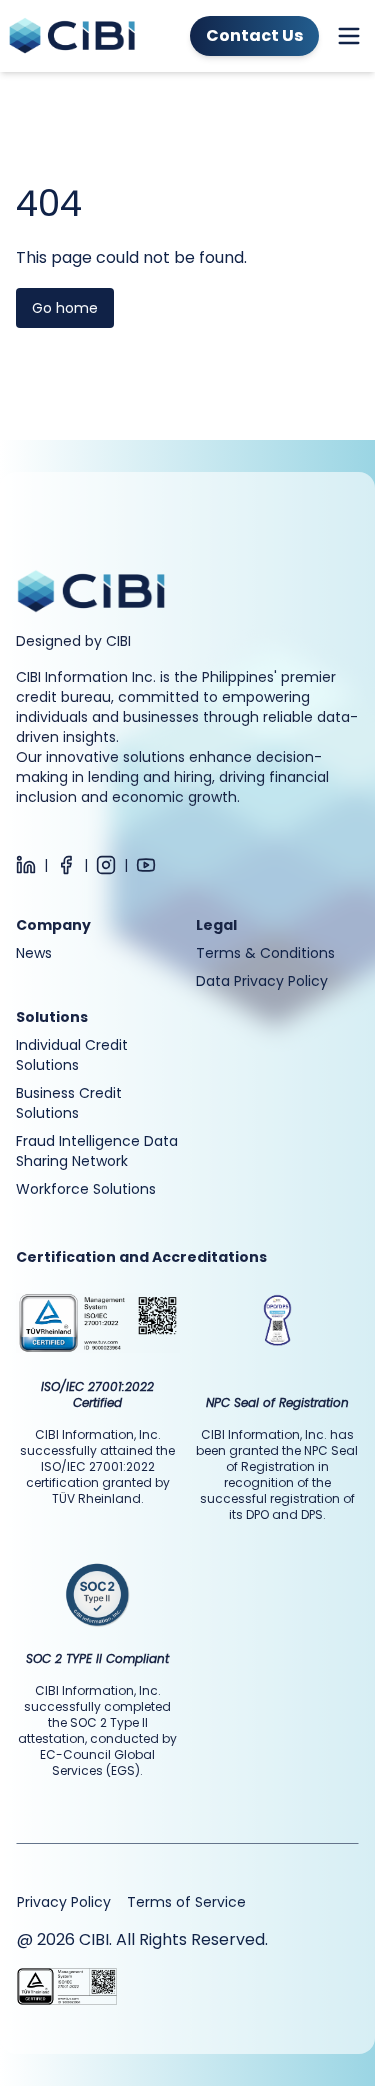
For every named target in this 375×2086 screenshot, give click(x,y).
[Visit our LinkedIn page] (26, 865)
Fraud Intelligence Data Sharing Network (97, 1151)
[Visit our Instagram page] (106, 865)
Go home (65, 308)
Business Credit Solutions (69, 1103)
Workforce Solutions (86, 1189)
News (34, 953)
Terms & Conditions (265, 953)
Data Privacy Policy (262, 981)
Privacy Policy (64, 1902)
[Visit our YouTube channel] (146, 865)
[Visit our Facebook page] (66, 865)
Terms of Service (186, 1902)
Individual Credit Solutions (72, 1055)
